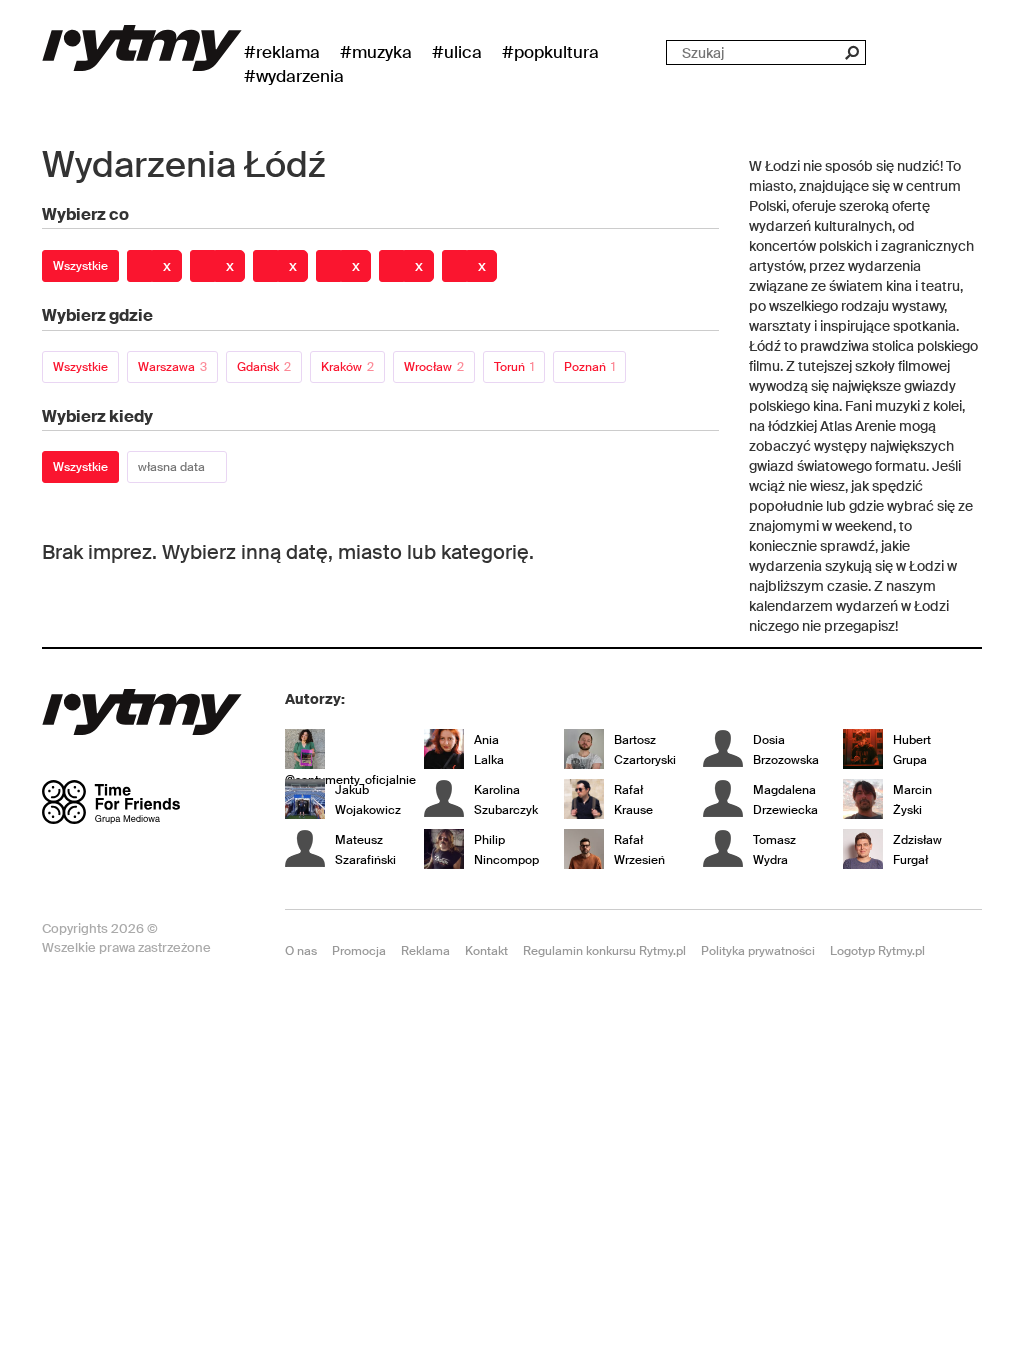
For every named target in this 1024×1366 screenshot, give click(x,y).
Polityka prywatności (758, 951)
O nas (301, 951)
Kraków (347, 367)
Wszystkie (80, 266)
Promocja (359, 951)
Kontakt (486, 951)
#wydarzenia (294, 76)
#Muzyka (376, 52)
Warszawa (172, 367)
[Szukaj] (851, 52)
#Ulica (457, 52)
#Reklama (282, 52)
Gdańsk (264, 367)
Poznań (589, 367)
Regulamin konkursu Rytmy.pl (604, 951)
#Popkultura (550, 52)
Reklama (425, 951)
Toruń (514, 367)
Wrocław (434, 367)
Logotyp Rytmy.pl (877, 951)
